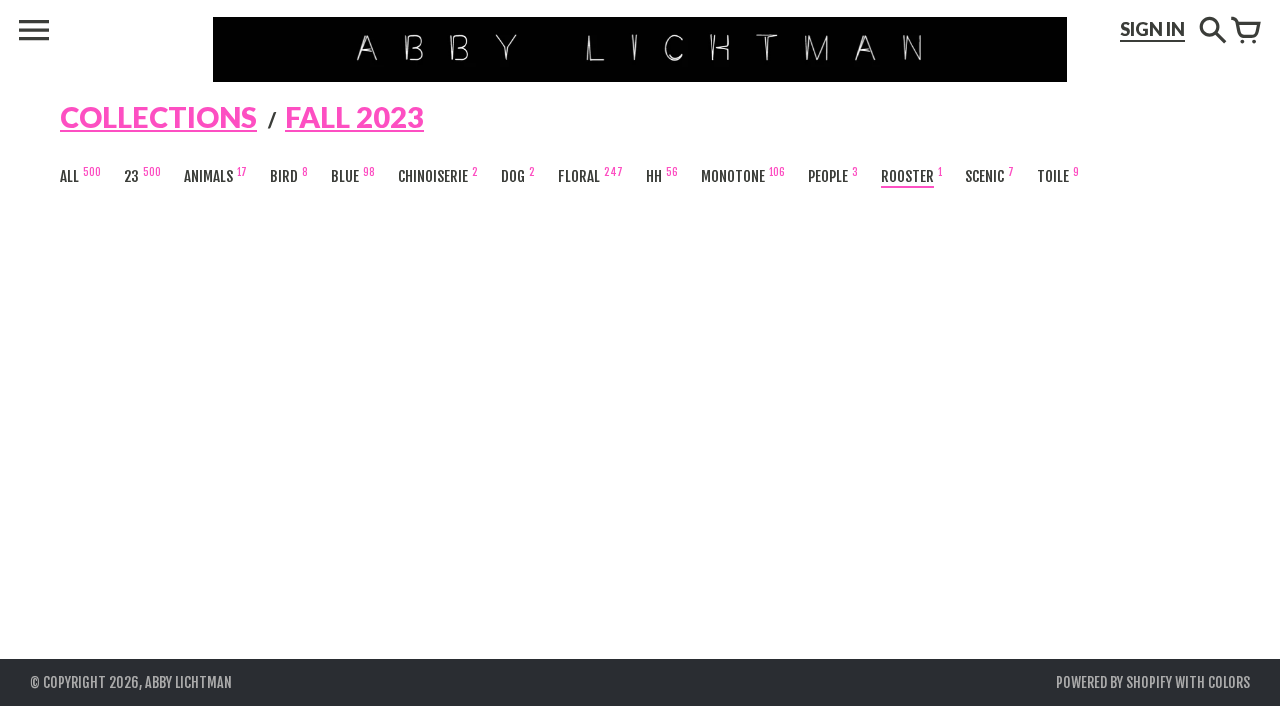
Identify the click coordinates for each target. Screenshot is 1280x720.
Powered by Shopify (1114, 682)
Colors (1229, 682)
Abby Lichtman (188, 682)
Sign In (1152, 29)
